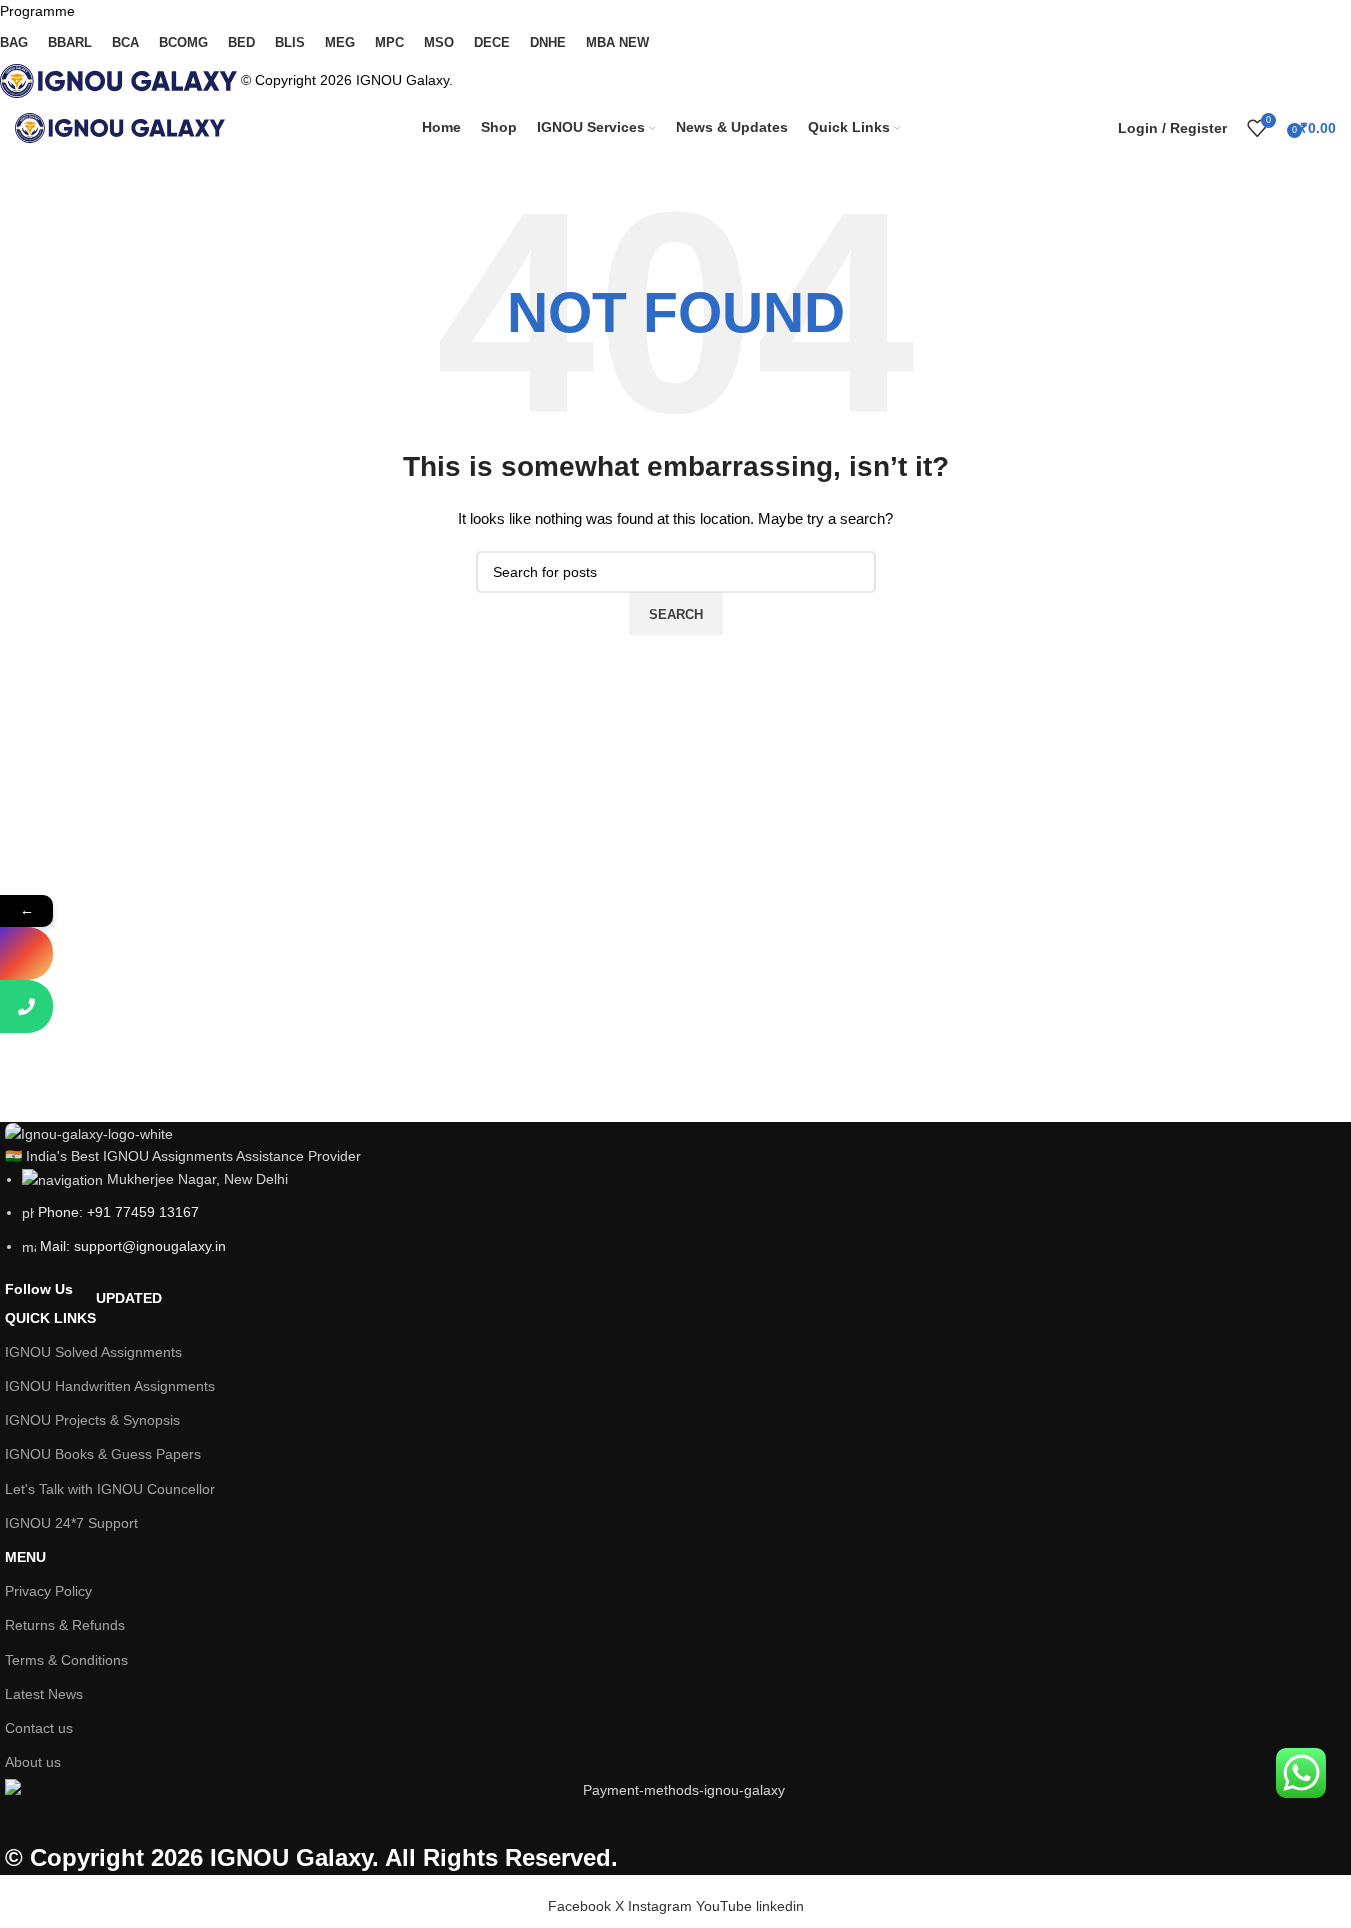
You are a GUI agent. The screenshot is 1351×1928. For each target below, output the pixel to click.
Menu (25, 1557)
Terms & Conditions (66, 1660)
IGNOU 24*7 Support (71, 1523)
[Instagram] (26, 953)
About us (33, 1762)
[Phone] (26, 1006)
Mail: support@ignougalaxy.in (133, 1246)
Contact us (39, 1728)
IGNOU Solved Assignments (93, 1352)
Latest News (44, 1694)
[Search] (1098, 128)
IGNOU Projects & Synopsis (92, 1420)
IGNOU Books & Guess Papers (103, 1454)
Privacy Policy (48, 1591)
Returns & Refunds (65, 1625)
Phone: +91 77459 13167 (118, 1212)
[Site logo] (120, 127)
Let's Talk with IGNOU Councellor (110, 1489)
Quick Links (83, 1313)
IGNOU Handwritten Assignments (110, 1386)
